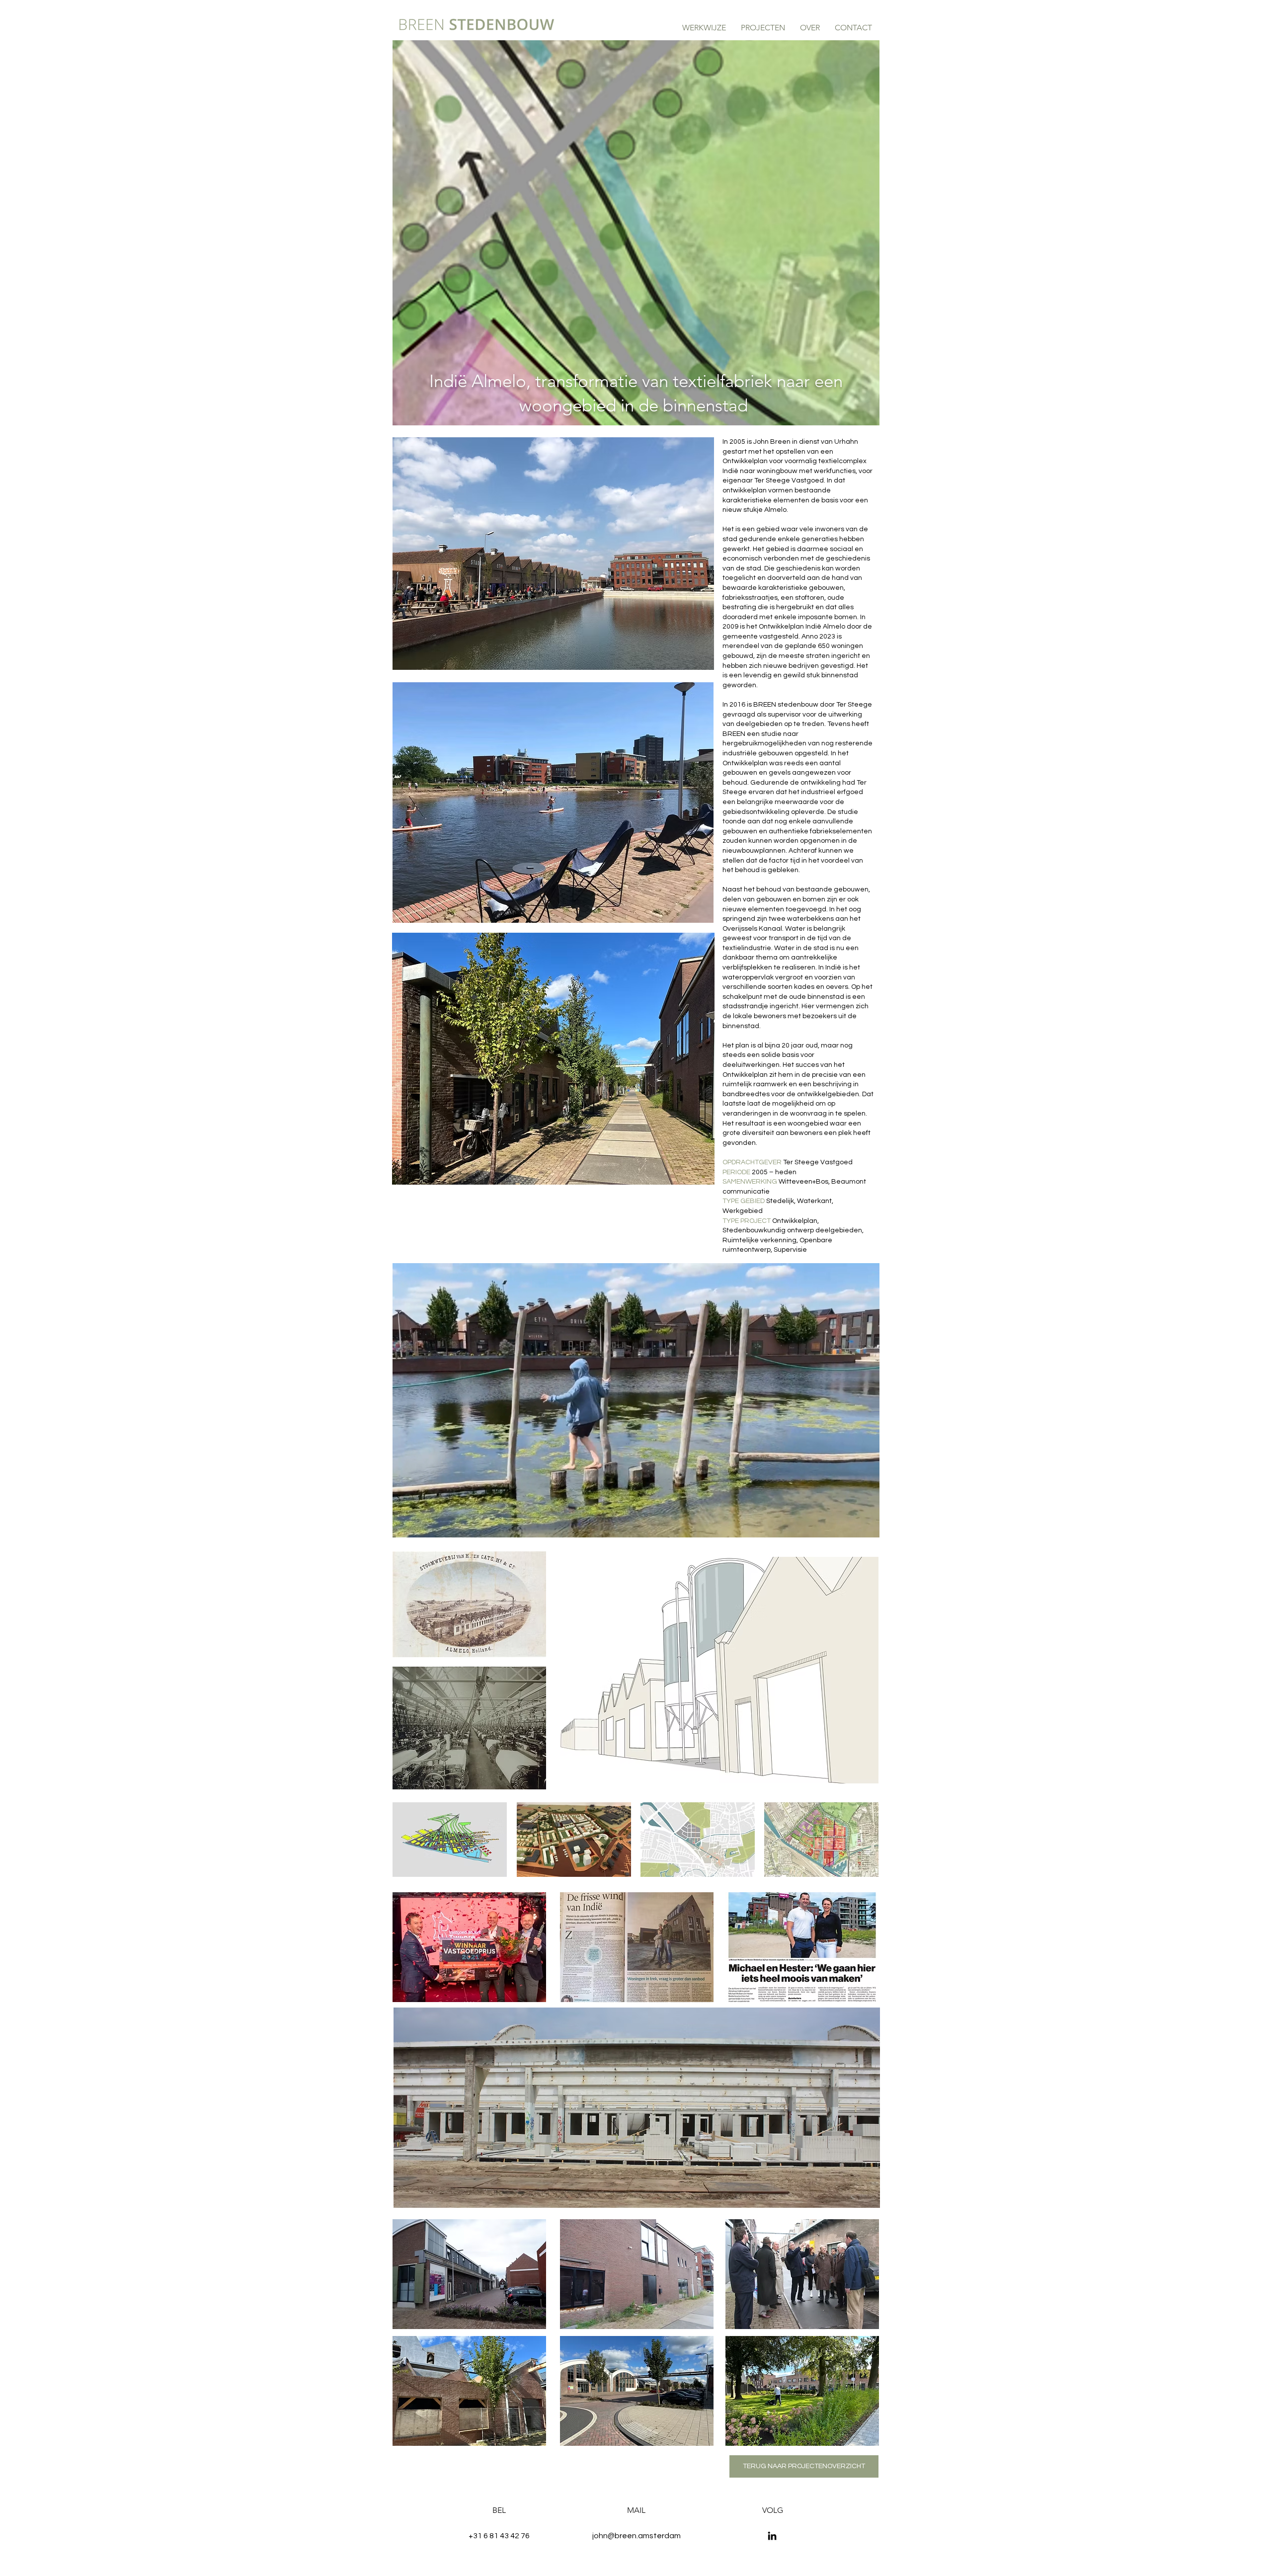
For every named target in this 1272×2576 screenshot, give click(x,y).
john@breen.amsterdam (636, 2536)
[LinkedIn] (772, 2536)
